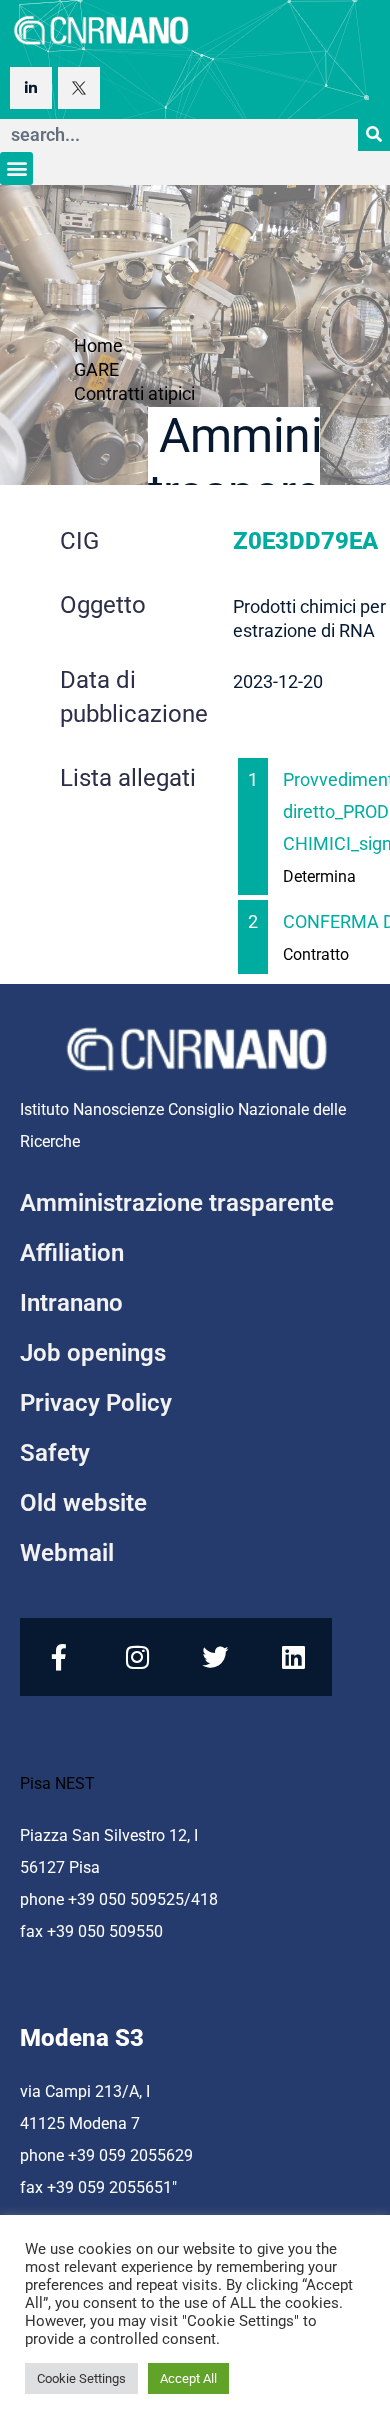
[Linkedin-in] (31, 88)
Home (98, 345)
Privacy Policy (96, 1403)
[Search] (374, 135)
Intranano (71, 1303)
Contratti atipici (134, 393)
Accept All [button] (188, 2378)
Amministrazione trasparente (177, 1203)
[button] (16, 168)
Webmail (67, 1553)
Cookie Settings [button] (81, 2378)
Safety (55, 1453)
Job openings (93, 1353)
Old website (83, 1503)
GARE (96, 369)
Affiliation (72, 1253)
